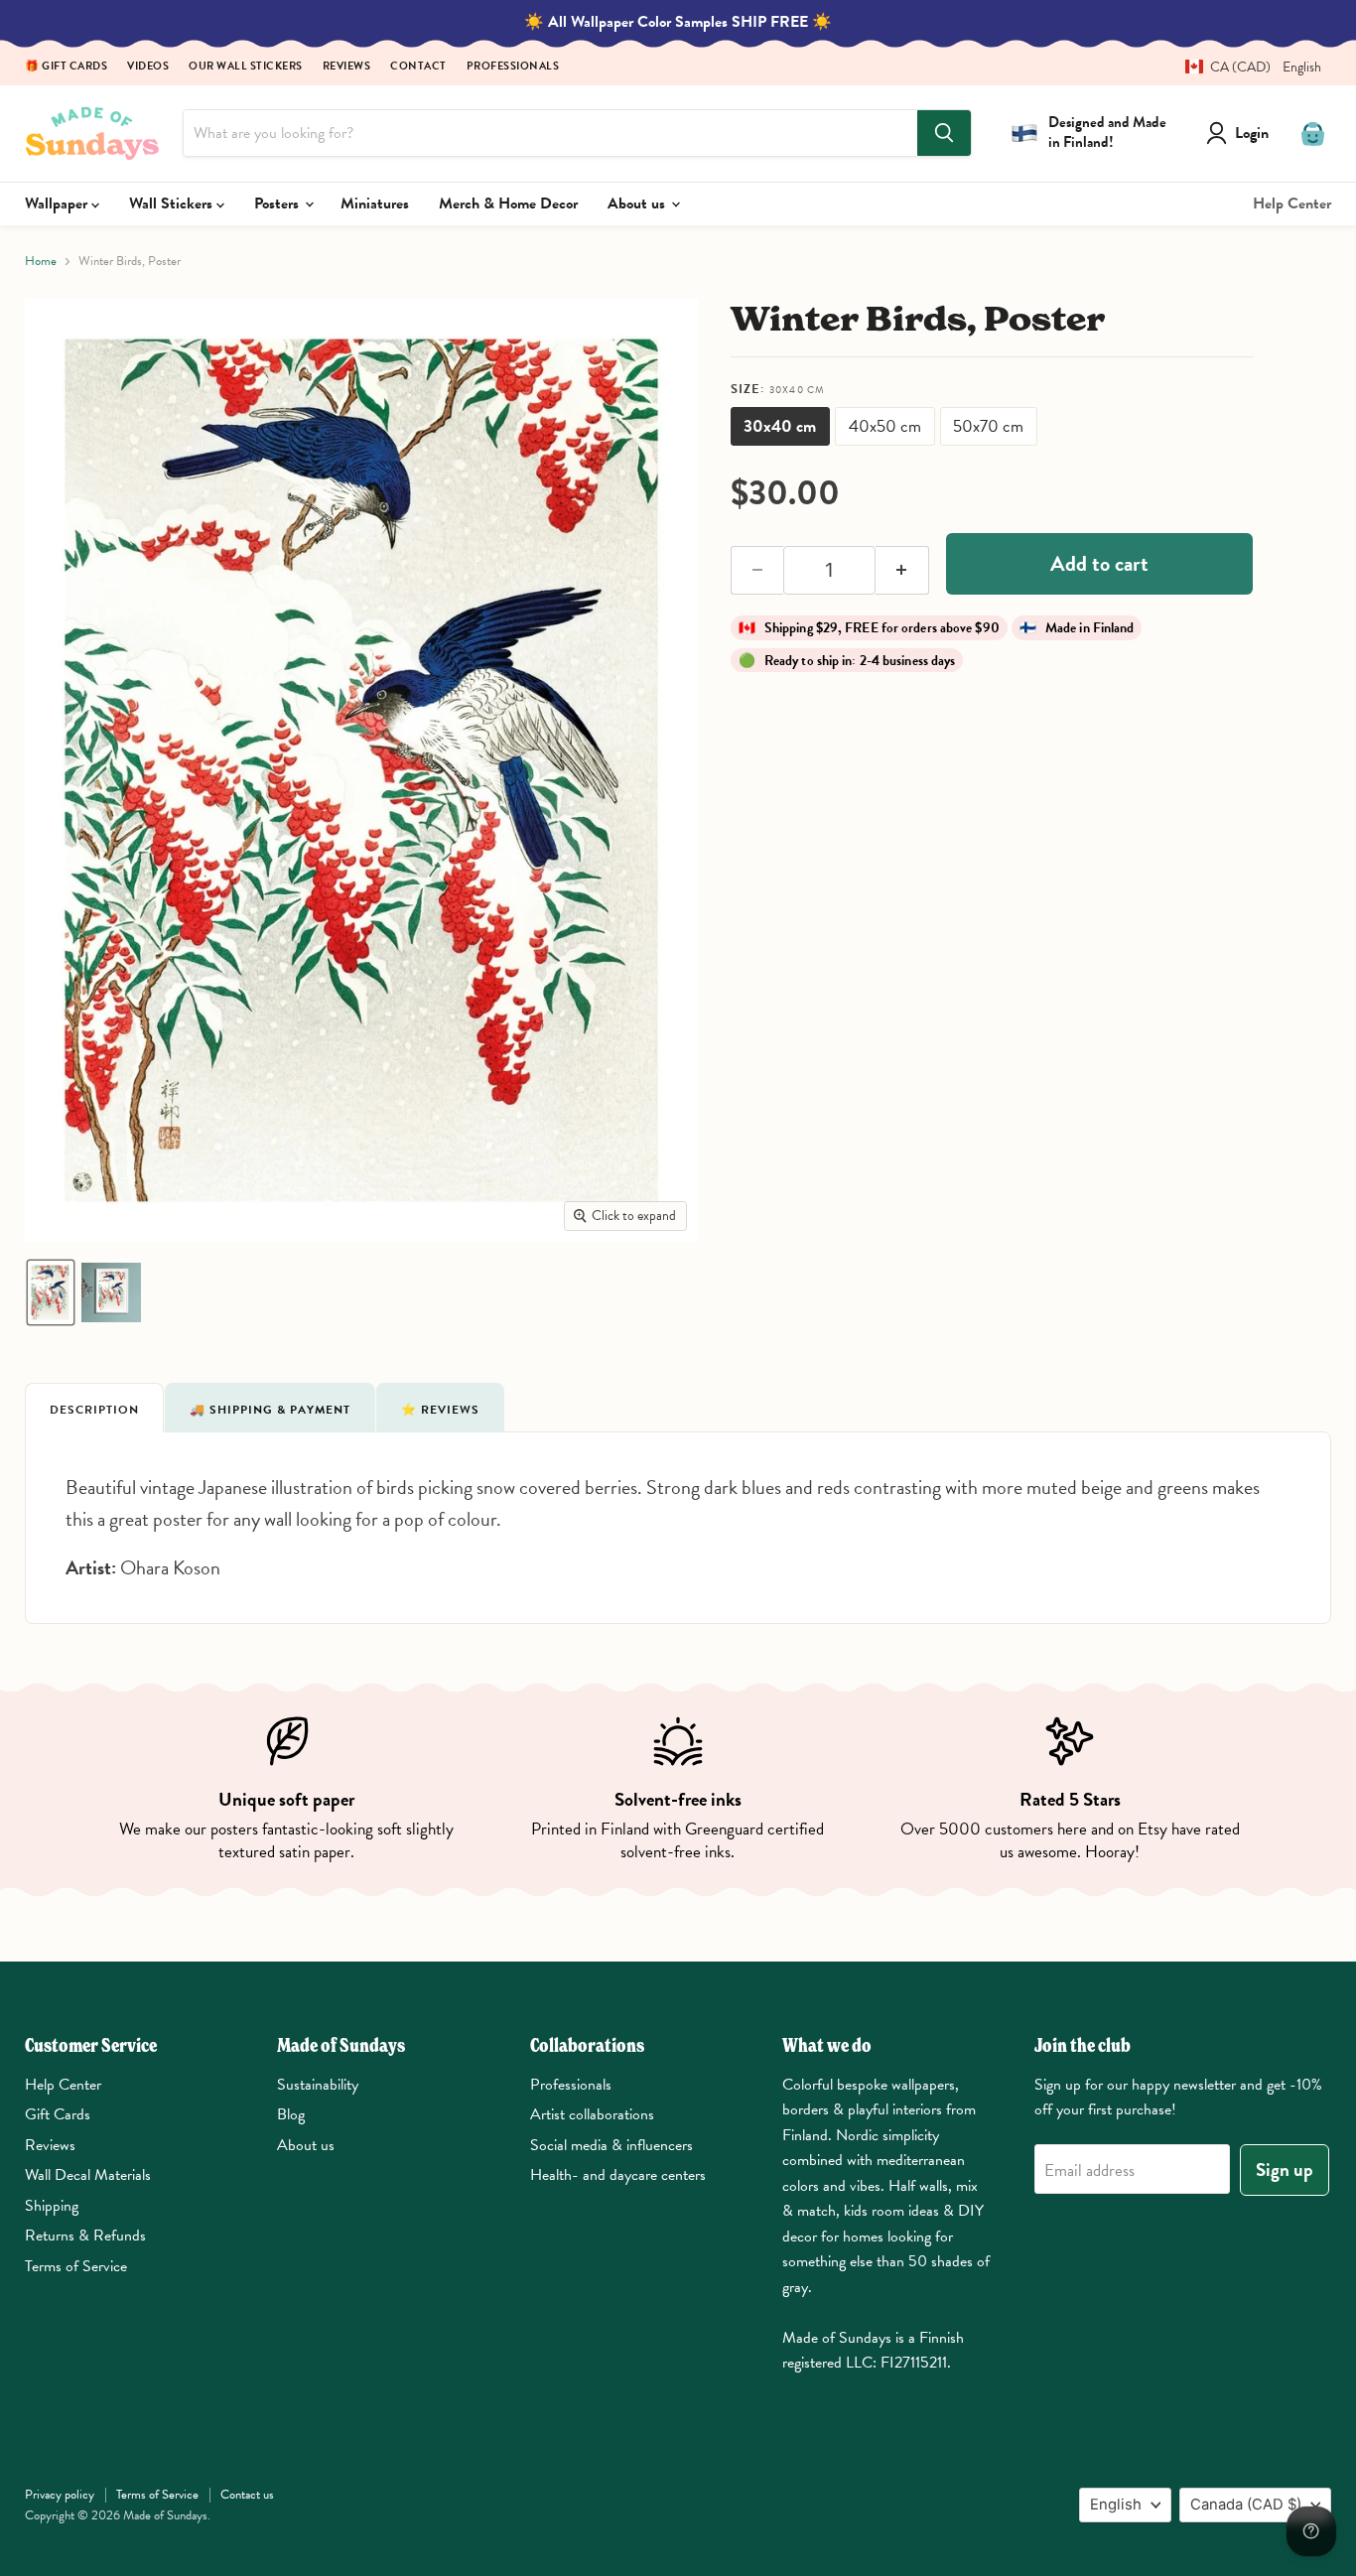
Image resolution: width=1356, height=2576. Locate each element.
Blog (291, 2114)
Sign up (1285, 2169)
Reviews (347, 67)
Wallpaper (58, 203)
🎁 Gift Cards (66, 67)
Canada (1246, 2505)
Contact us (247, 2495)
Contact (418, 67)
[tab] (94, 1408)
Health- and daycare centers (618, 2175)
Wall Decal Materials (88, 2175)
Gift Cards (58, 2114)
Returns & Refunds (85, 2236)
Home (41, 262)
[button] (1246, 67)
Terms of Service (76, 2266)
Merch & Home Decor (508, 203)
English (1116, 2505)
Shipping (52, 2206)
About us (638, 203)
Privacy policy (60, 2495)
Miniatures (375, 203)
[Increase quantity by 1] (902, 571)
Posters (278, 203)
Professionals (513, 67)
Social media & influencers (611, 2145)
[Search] (944, 133)
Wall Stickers (173, 203)
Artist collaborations (592, 2114)
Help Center (1292, 203)
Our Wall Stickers (246, 67)
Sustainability (318, 2085)
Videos (148, 67)
